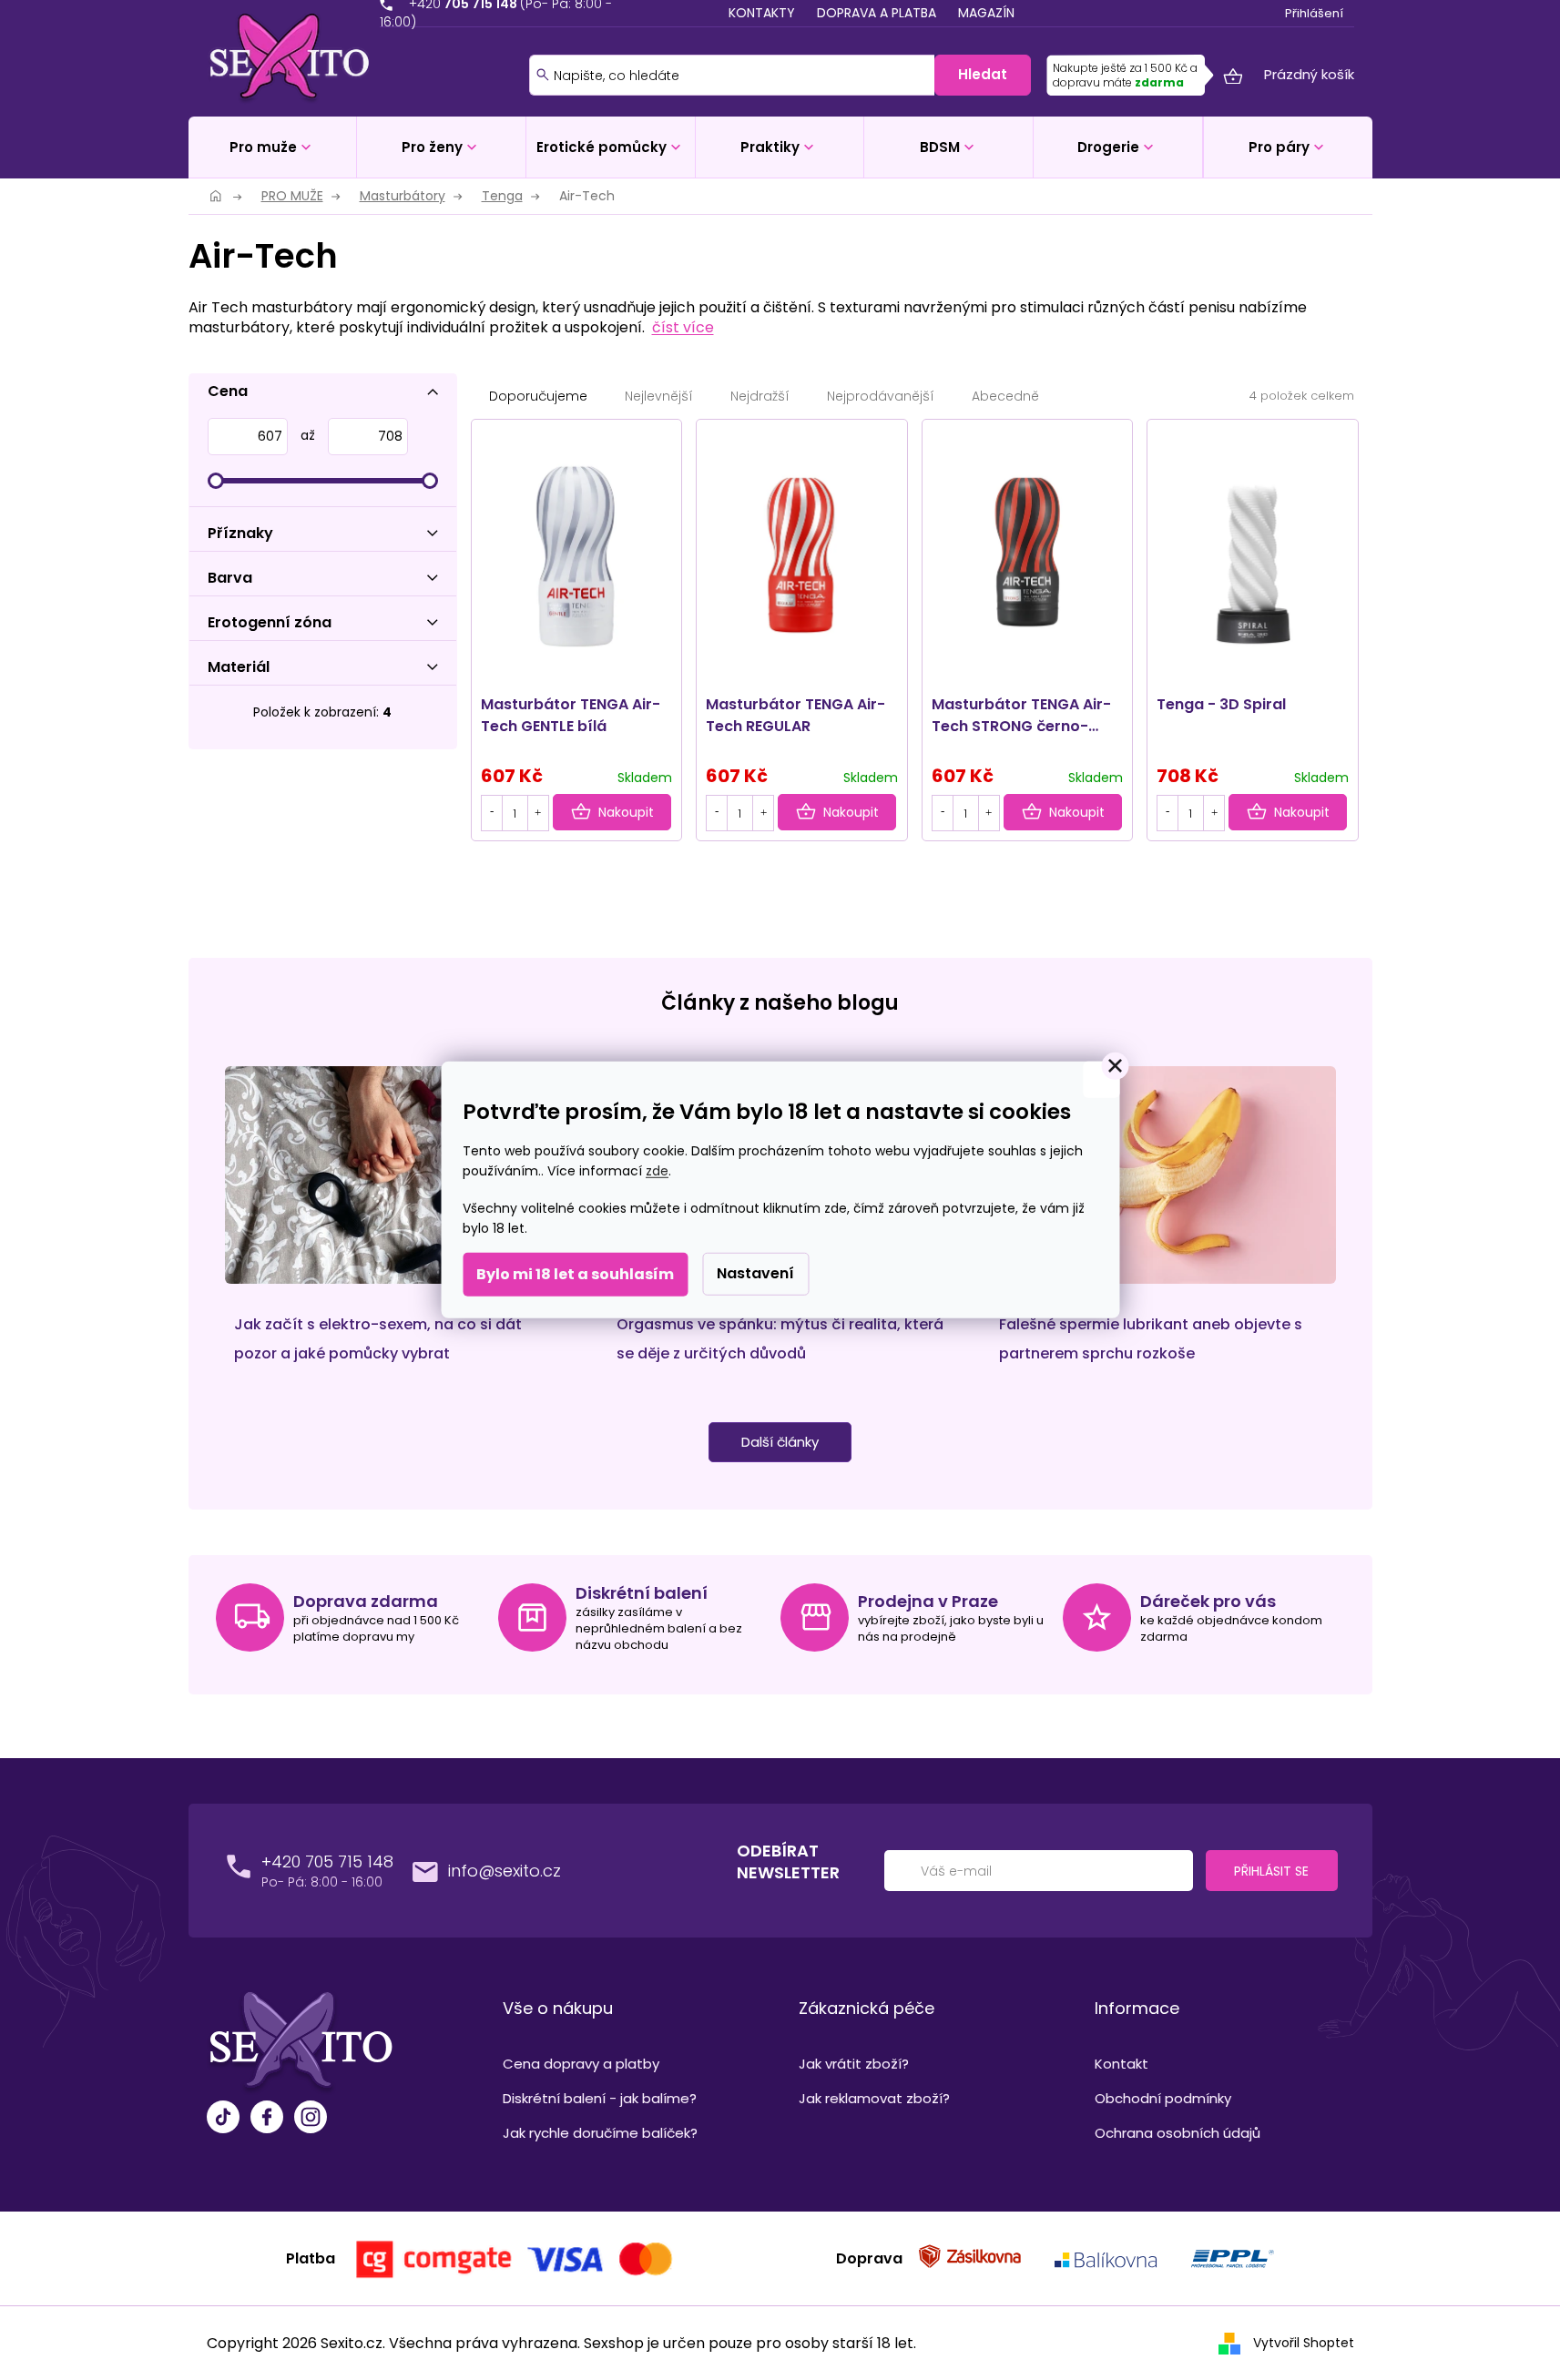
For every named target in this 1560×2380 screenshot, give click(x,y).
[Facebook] (267, 2119)
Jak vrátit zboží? (854, 2064)
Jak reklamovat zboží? (874, 2098)
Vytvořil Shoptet (1304, 2343)
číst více (683, 327)
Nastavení (755, 1273)
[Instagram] (311, 2119)
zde (657, 1171)
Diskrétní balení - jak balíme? (600, 2098)
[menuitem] (273, 147)
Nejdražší (760, 396)
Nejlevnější (659, 396)
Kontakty (762, 13)
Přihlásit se (1271, 1871)
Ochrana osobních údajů (1178, 2133)
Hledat (983, 74)
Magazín (986, 13)
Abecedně (1005, 396)
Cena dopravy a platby (581, 2064)
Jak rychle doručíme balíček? (600, 2133)
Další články (780, 1442)
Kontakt (1122, 2064)
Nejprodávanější (881, 396)
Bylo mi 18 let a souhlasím (575, 1274)
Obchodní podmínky (1163, 2098)
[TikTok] (223, 2119)
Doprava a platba (877, 13)
